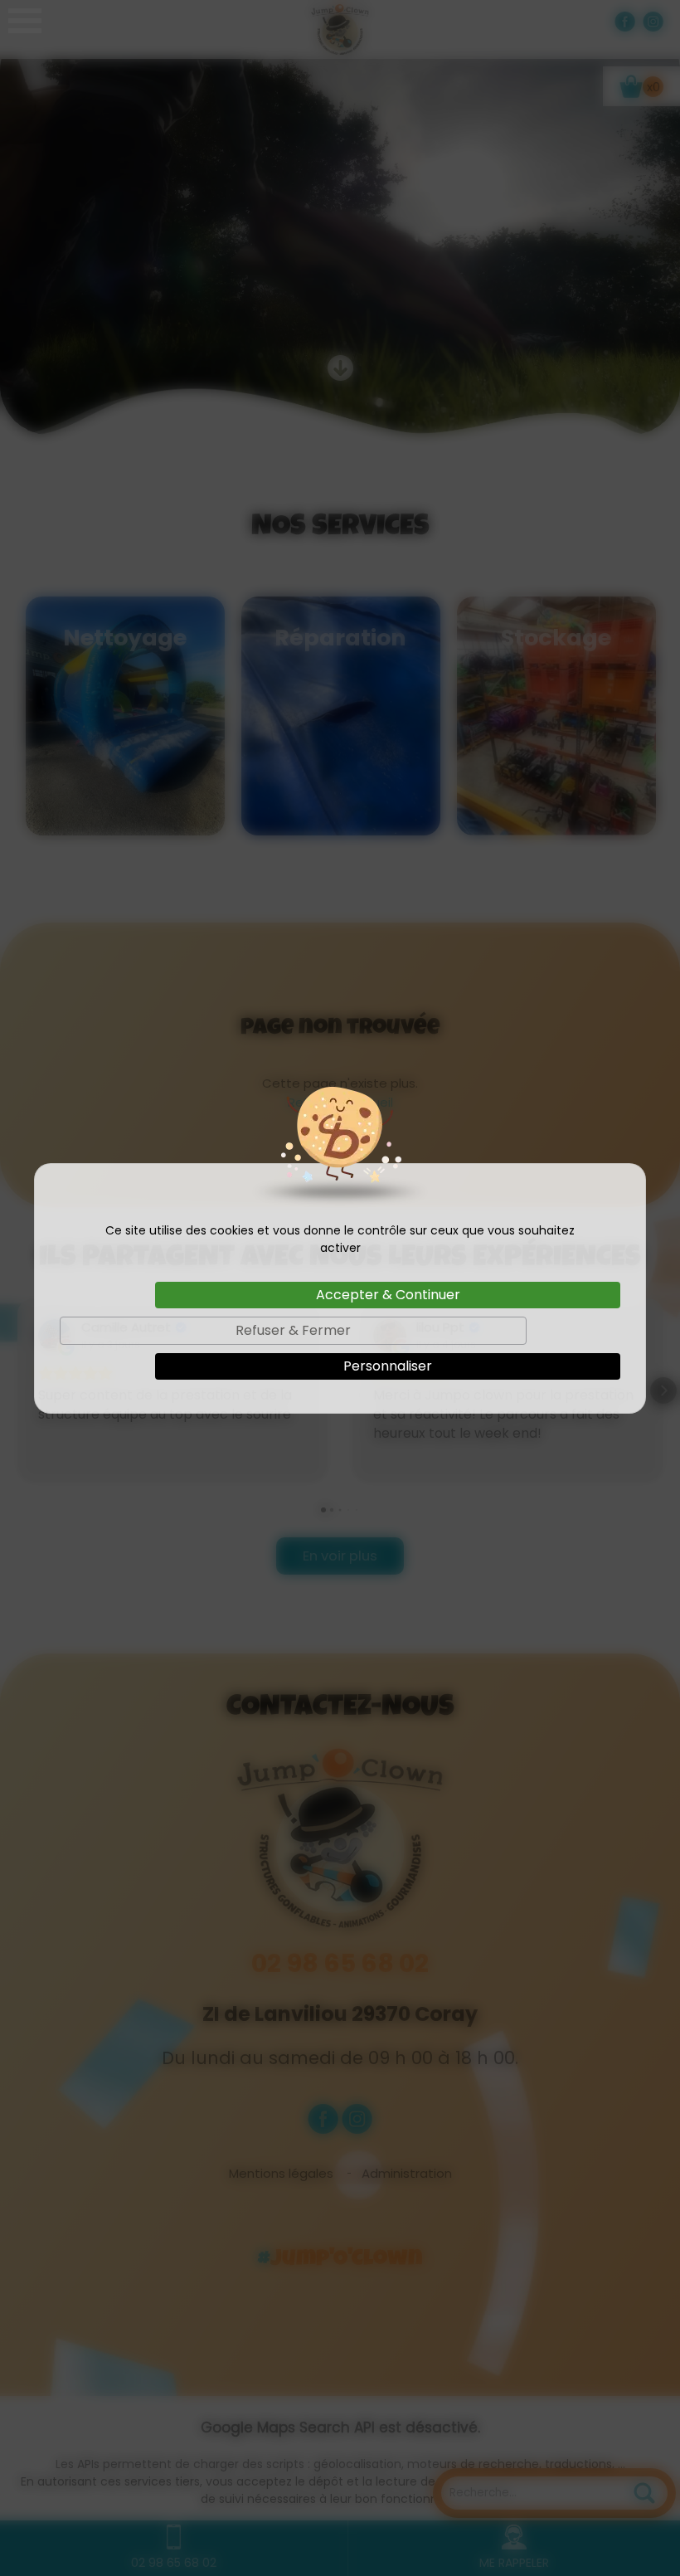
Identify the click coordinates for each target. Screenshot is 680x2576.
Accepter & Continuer (388, 1295)
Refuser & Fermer (293, 1330)
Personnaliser (388, 1366)
